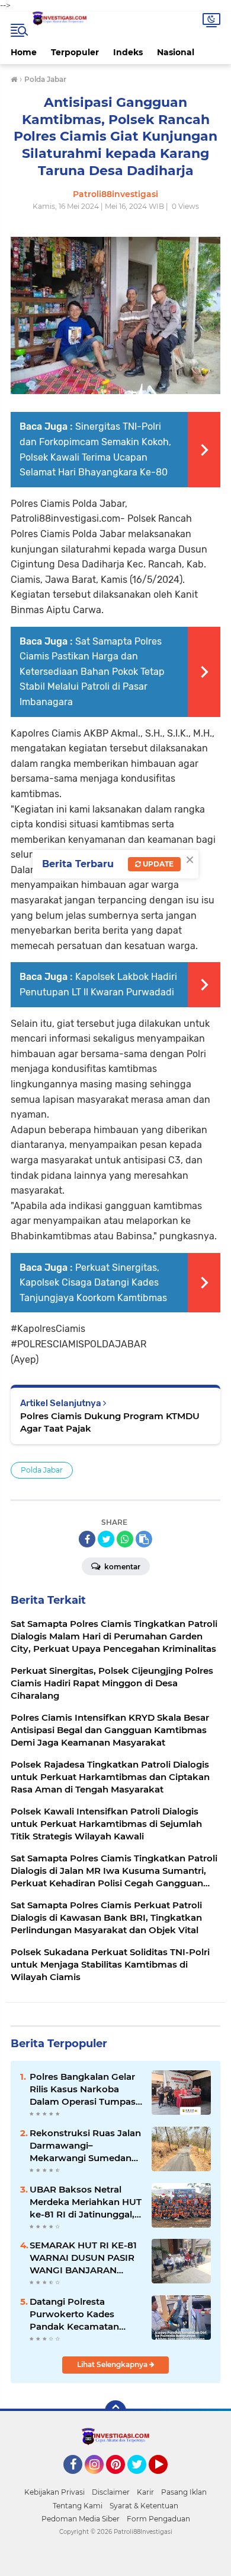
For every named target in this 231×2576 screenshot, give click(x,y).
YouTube (166, 2479)
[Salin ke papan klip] (144, 1539)
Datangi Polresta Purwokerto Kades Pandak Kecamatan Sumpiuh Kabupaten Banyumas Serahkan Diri (85, 2314)
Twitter (142, 2479)
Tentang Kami (78, 2506)
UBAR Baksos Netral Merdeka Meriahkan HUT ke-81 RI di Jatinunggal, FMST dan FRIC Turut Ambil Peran (86, 2202)
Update (157, 864)
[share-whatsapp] (125, 1539)
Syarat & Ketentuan (144, 2506)
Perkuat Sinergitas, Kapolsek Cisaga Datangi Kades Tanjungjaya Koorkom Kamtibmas (93, 1283)
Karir (145, 2492)
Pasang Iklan (184, 2492)
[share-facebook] (87, 1539)
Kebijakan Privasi (54, 2492)
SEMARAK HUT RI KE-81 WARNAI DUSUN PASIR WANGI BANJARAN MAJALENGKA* (83, 2258)
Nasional (176, 52)
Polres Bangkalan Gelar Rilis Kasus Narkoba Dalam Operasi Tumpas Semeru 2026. (83, 2089)
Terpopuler (75, 52)
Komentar (121, 1567)
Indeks (128, 52)
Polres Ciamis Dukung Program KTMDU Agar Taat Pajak (110, 1422)
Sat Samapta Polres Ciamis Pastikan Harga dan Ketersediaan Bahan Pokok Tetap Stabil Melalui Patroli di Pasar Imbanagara (92, 672)
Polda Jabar (42, 1470)
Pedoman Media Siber (81, 2519)
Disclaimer (111, 2492)
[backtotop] (115, 2411)
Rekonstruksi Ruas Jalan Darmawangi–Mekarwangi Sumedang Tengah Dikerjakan (85, 2146)
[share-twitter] (106, 1539)
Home (24, 52)
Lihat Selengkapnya (113, 2364)
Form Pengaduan (158, 2519)
